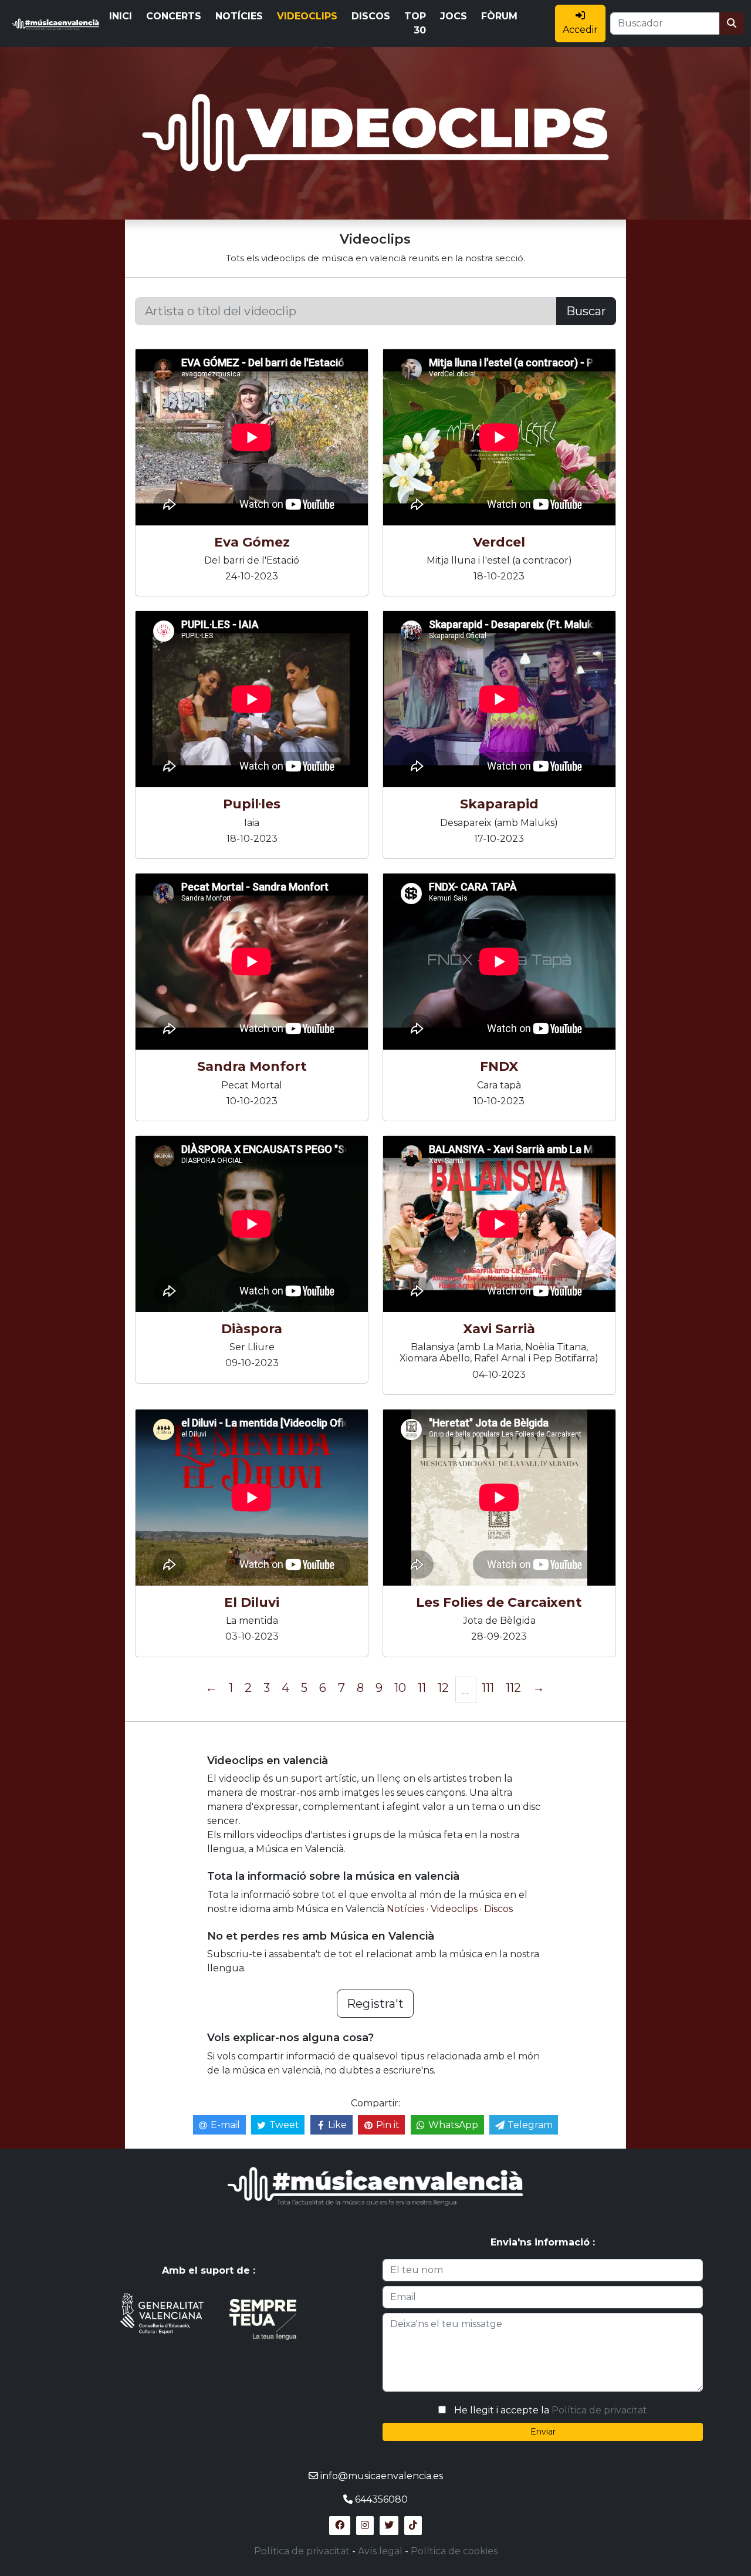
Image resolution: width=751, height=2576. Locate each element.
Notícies (407, 1909)
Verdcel (499, 542)
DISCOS (371, 16)
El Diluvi (252, 1602)
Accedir (580, 30)
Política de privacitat (599, 2410)
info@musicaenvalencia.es (382, 2476)
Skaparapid (499, 804)
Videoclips (455, 1909)
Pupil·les (252, 804)
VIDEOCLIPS (307, 16)
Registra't (375, 2004)
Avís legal (380, 2551)
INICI (121, 16)
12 (443, 1688)
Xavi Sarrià (499, 1329)
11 (422, 1688)
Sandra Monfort (252, 1066)
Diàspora (252, 1329)
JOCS (454, 16)
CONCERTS (174, 16)
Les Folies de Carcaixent (499, 1602)
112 (513, 1688)
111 (488, 1688)
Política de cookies (454, 2551)
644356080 (381, 2499)
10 (400, 1688)
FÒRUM (499, 16)
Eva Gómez (252, 542)
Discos (498, 1909)
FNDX (499, 1066)
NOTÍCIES (239, 16)
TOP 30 (415, 23)
